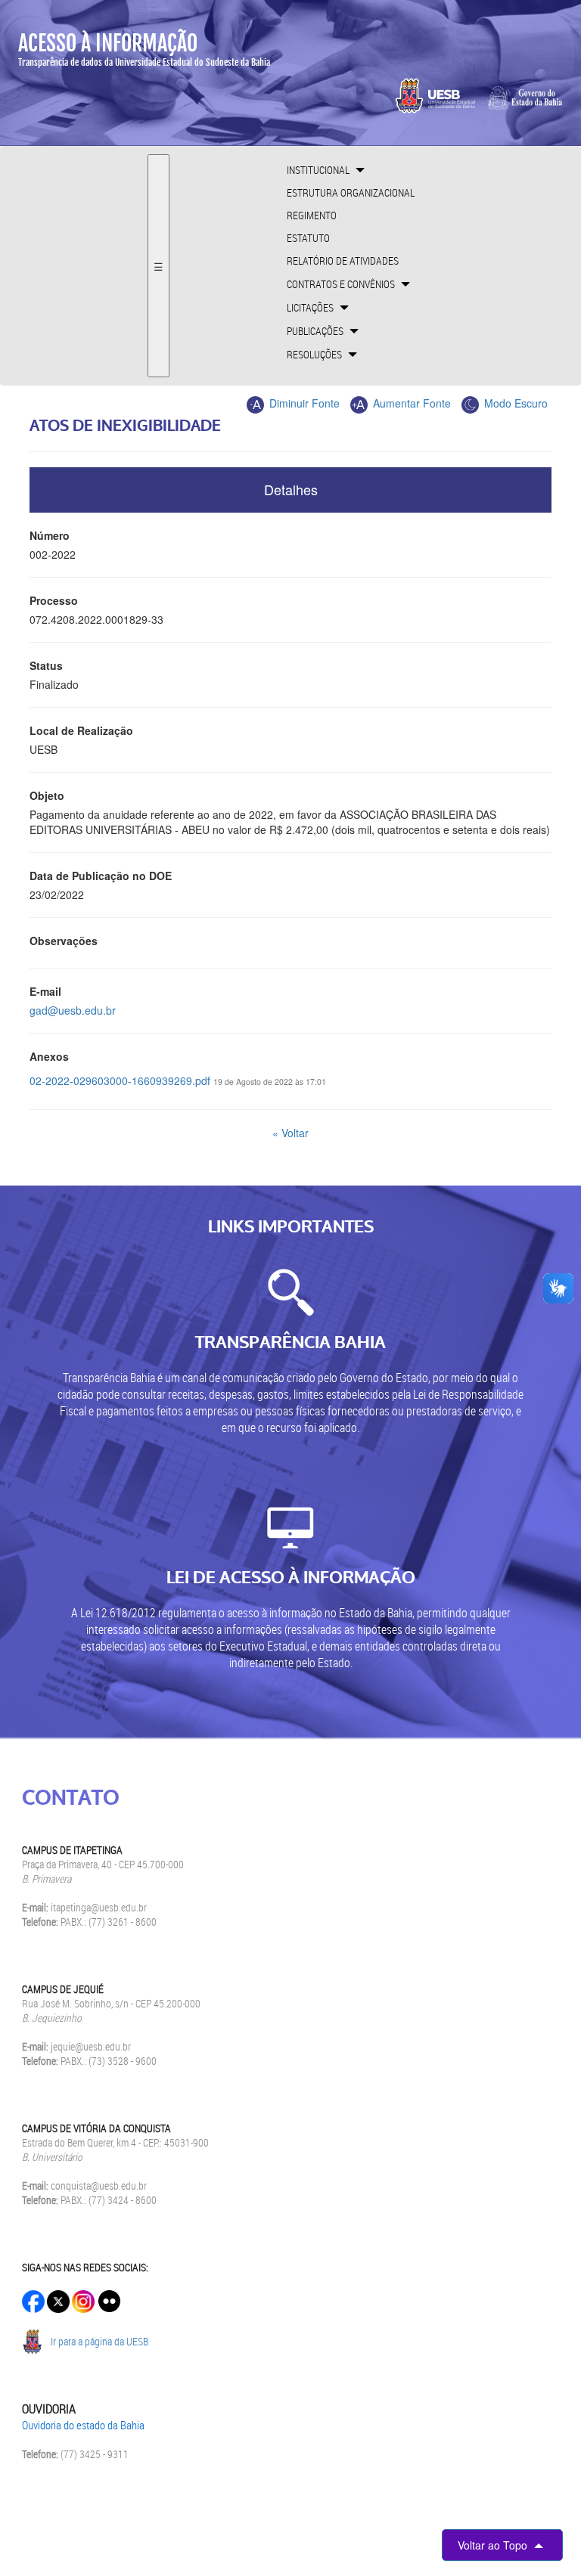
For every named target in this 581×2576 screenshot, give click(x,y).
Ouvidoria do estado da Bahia (83, 2425)
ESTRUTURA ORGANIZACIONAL (351, 192)
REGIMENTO (312, 215)
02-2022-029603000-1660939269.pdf (120, 1080)
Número (50, 535)
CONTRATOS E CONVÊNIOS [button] (342, 284)
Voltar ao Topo (494, 2545)
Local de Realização (81, 730)
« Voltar (290, 1133)
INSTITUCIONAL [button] (319, 170)
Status (46, 665)
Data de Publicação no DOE (101, 876)
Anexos (49, 1056)
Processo (54, 600)
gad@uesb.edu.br (73, 1010)
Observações (64, 941)
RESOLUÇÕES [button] (315, 354)
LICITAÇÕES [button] (311, 307)
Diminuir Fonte (303, 403)
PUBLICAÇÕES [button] (316, 331)
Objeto (47, 795)
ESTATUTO (308, 238)
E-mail (45, 991)
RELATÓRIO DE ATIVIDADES (343, 260)
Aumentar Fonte (410, 403)
